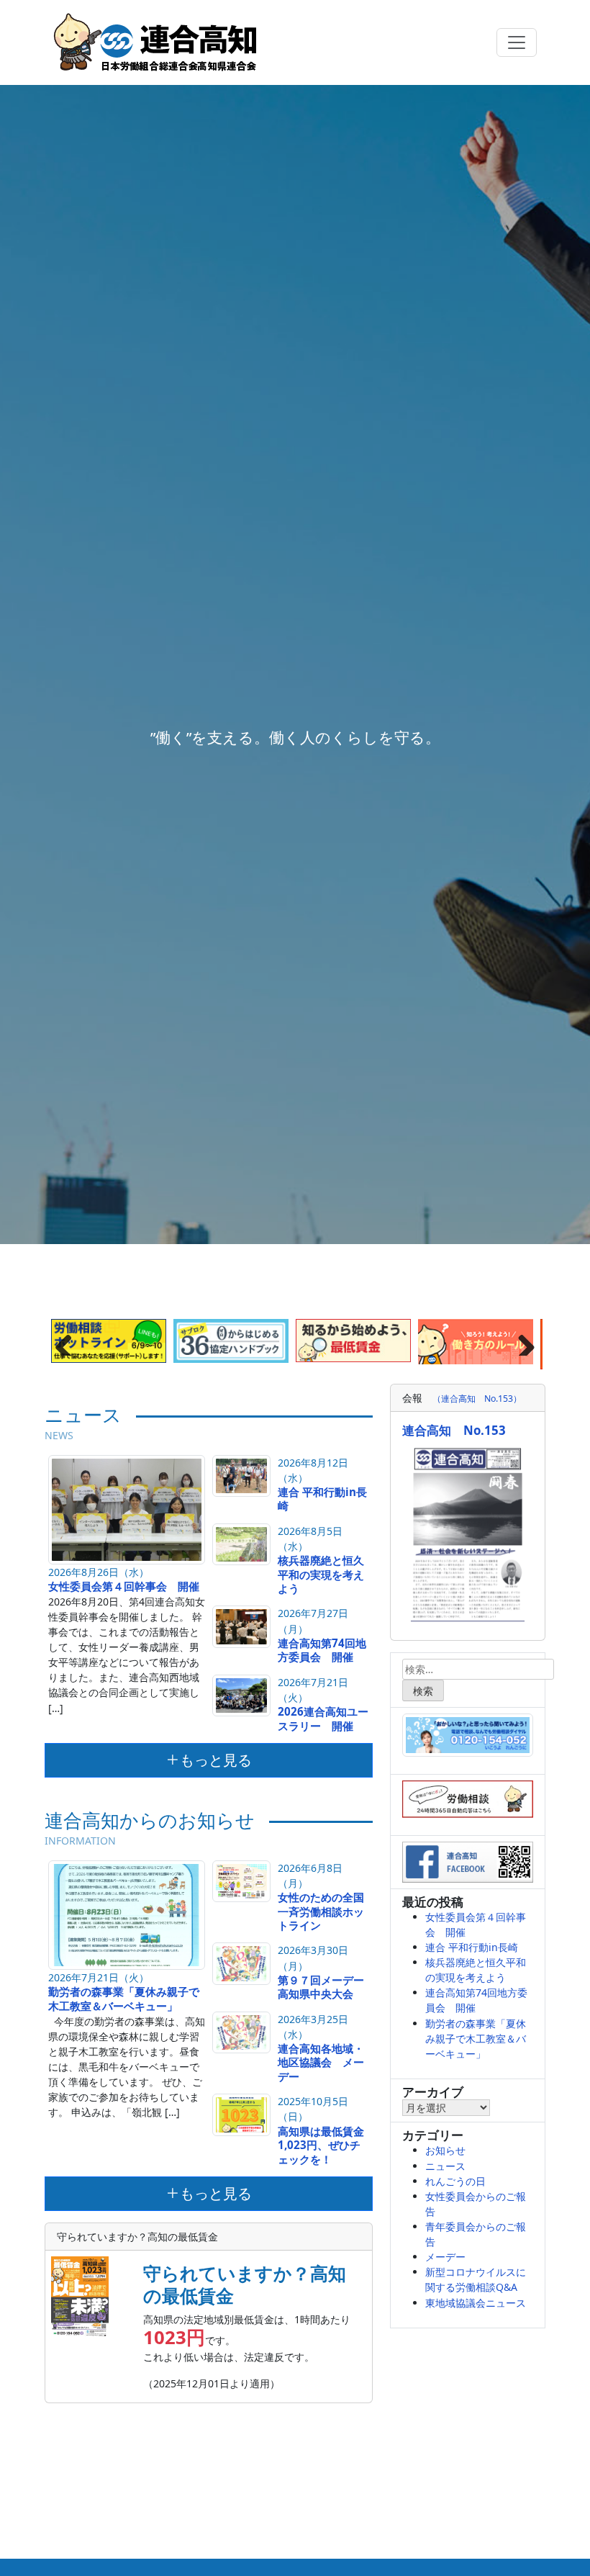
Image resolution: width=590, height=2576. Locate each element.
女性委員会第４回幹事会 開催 (124, 1586)
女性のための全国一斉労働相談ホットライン (321, 1911)
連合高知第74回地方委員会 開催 (322, 1650)
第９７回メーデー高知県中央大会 (321, 1987)
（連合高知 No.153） (477, 1399)
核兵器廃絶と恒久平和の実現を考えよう (321, 1575)
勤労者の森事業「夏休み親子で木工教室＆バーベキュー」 (124, 1999)
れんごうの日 (455, 2181)
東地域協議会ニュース (476, 2303)
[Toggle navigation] (517, 42)
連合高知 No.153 (454, 1430)
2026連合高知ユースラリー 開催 (323, 1719)
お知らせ (445, 2150)
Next (521, 1341)
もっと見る (216, 1760)
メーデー (445, 2257)
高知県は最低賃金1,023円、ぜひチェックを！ (321, 2145)
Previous (69, 1341)
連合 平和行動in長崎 (322, 1499)
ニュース (445, 2166)
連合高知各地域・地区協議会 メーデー (321, 2063)
